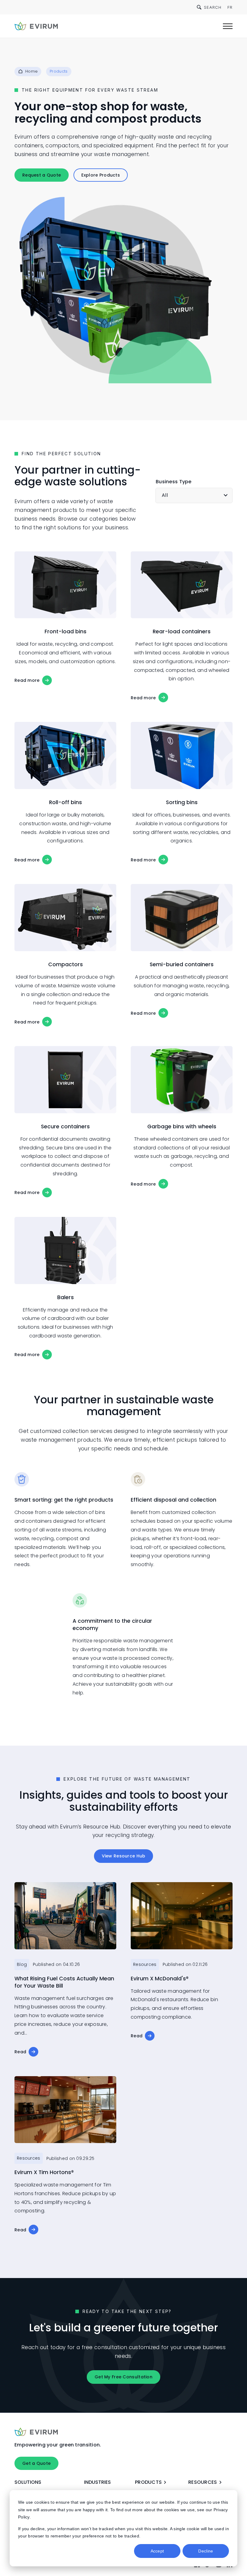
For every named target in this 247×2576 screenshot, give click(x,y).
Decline (206, 2551)
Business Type (174, 482)
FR (230, 7)
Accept (157, 2551)
